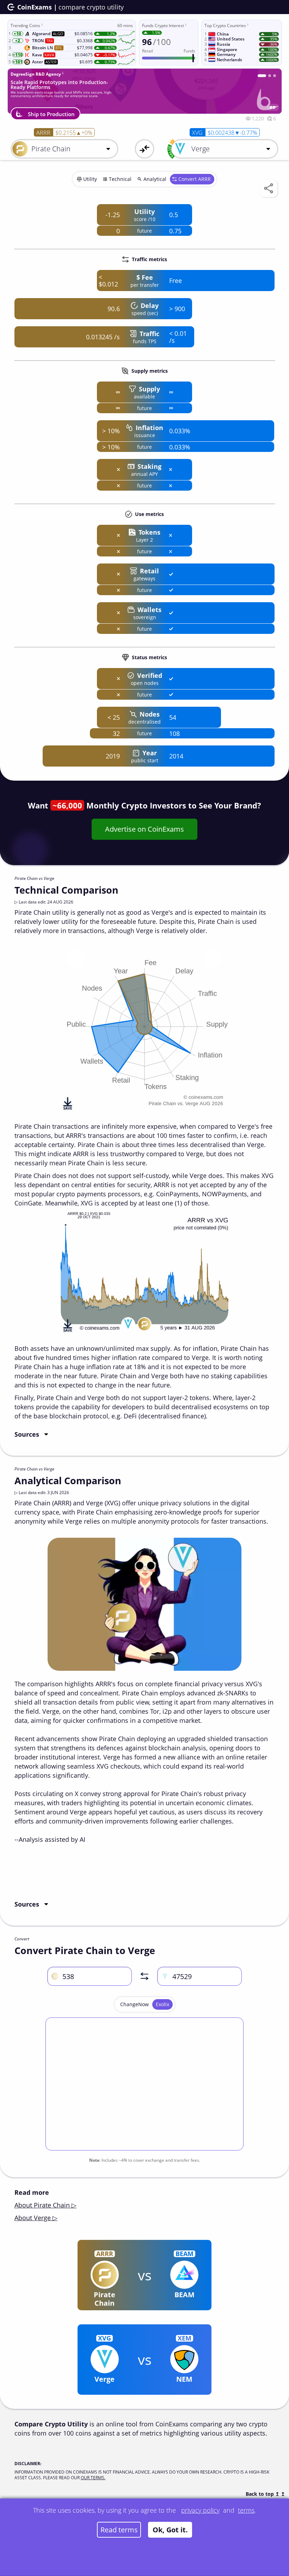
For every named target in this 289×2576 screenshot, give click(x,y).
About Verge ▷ (36, 2218)
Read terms (119, 2530)
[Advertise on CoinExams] (275, 76)
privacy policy (200, 2510)
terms (246, 2510)
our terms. (93, 2478)
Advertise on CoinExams (144, 829)
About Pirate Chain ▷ (45, 2205)
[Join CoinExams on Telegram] (267, 76)
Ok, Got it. (170, 2530)
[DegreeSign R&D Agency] (259, 76)
